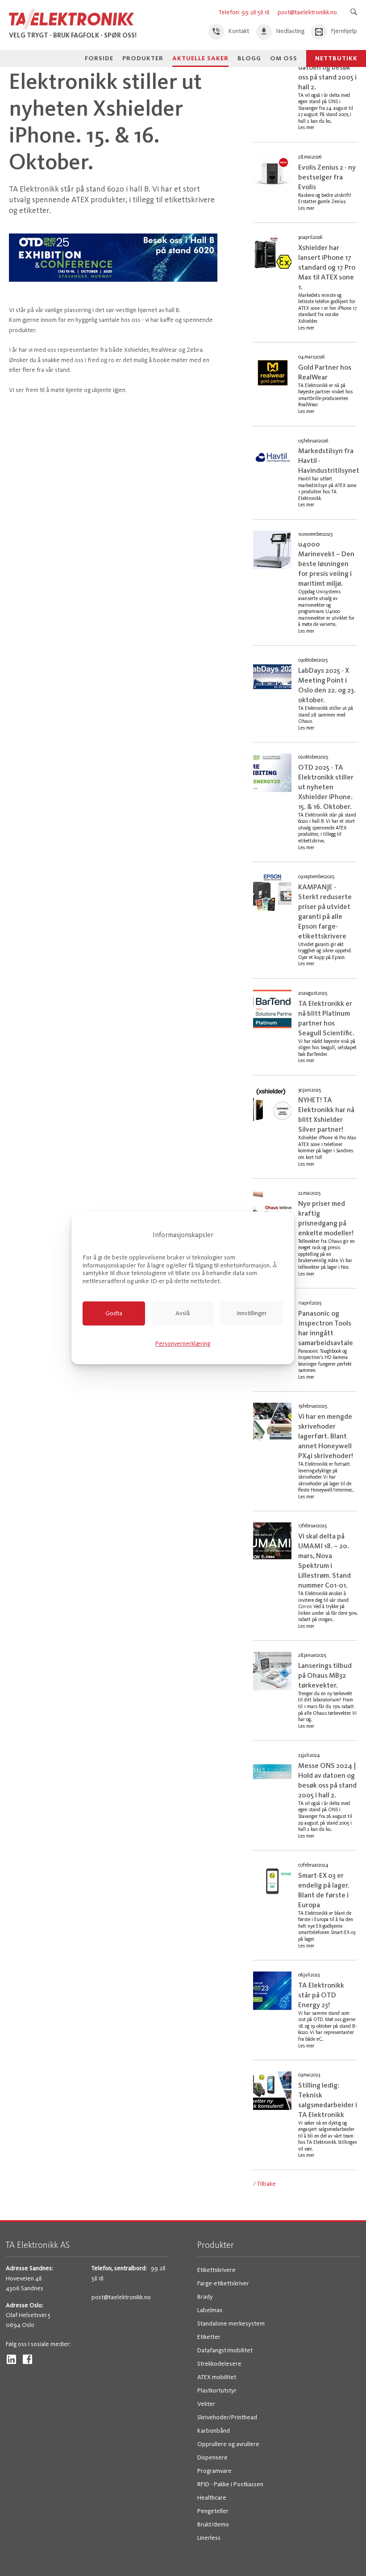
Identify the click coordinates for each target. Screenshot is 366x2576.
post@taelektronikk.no (307, 12)
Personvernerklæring (183, 1344)
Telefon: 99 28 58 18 (245, 12)
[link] (229, 32)
